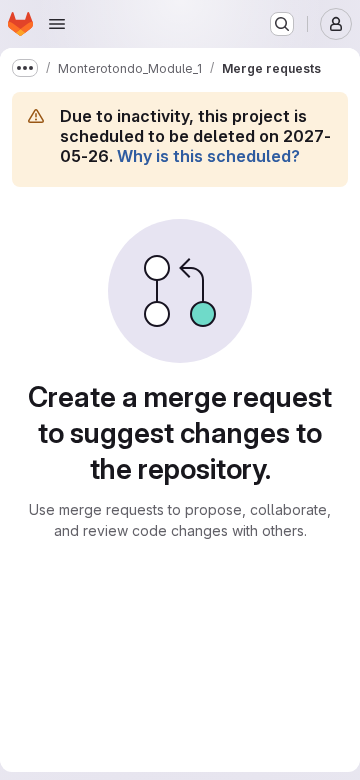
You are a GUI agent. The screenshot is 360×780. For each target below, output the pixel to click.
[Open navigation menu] (57, 24)
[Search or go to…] (282, 24)
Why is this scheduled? (208, 156)
